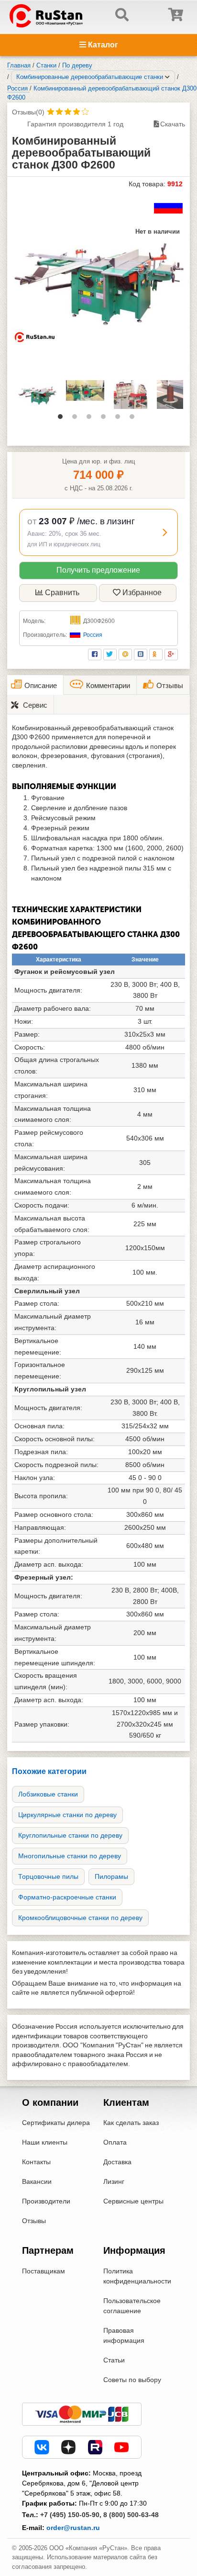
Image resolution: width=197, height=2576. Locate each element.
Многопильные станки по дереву (70, 1856)
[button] (98, 532)
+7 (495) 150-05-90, (71, 2515)
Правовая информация (124, 2335)
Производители (46, 2201)
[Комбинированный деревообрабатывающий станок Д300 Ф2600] (98, 279)
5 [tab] (120, 419)
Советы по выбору (132, 2380)
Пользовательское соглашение (132, 2306)
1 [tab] (63, 419)
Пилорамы (111, 1876)
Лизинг (114, 2181)
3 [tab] (91, 419)
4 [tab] (106, 419)
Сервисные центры (133, 2201)
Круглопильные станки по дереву (70, 1835)
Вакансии (37, 2181)
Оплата (115, 2142)
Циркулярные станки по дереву (67, 1815)
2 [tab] (77, 419)
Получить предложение (98, 570)
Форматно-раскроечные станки (67, 1897)
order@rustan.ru (73, 2528)
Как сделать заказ (131, 2123)
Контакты (36, 2162)
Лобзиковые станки (48, 1794)
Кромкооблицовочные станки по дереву (80, 1918)
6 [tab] (134, 419)
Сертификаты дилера (56, 2123)
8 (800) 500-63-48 (131, 2515)
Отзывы (34, 2221)
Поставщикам (44, 2271)
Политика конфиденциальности (137, 2276)
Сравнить (62, 593)
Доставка (117, 2162)
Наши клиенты (45, 2142)
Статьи (114, 2360)
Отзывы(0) (28, 112)
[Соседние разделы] (167, 77)
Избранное (142, 593)
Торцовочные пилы (48, 1876)
